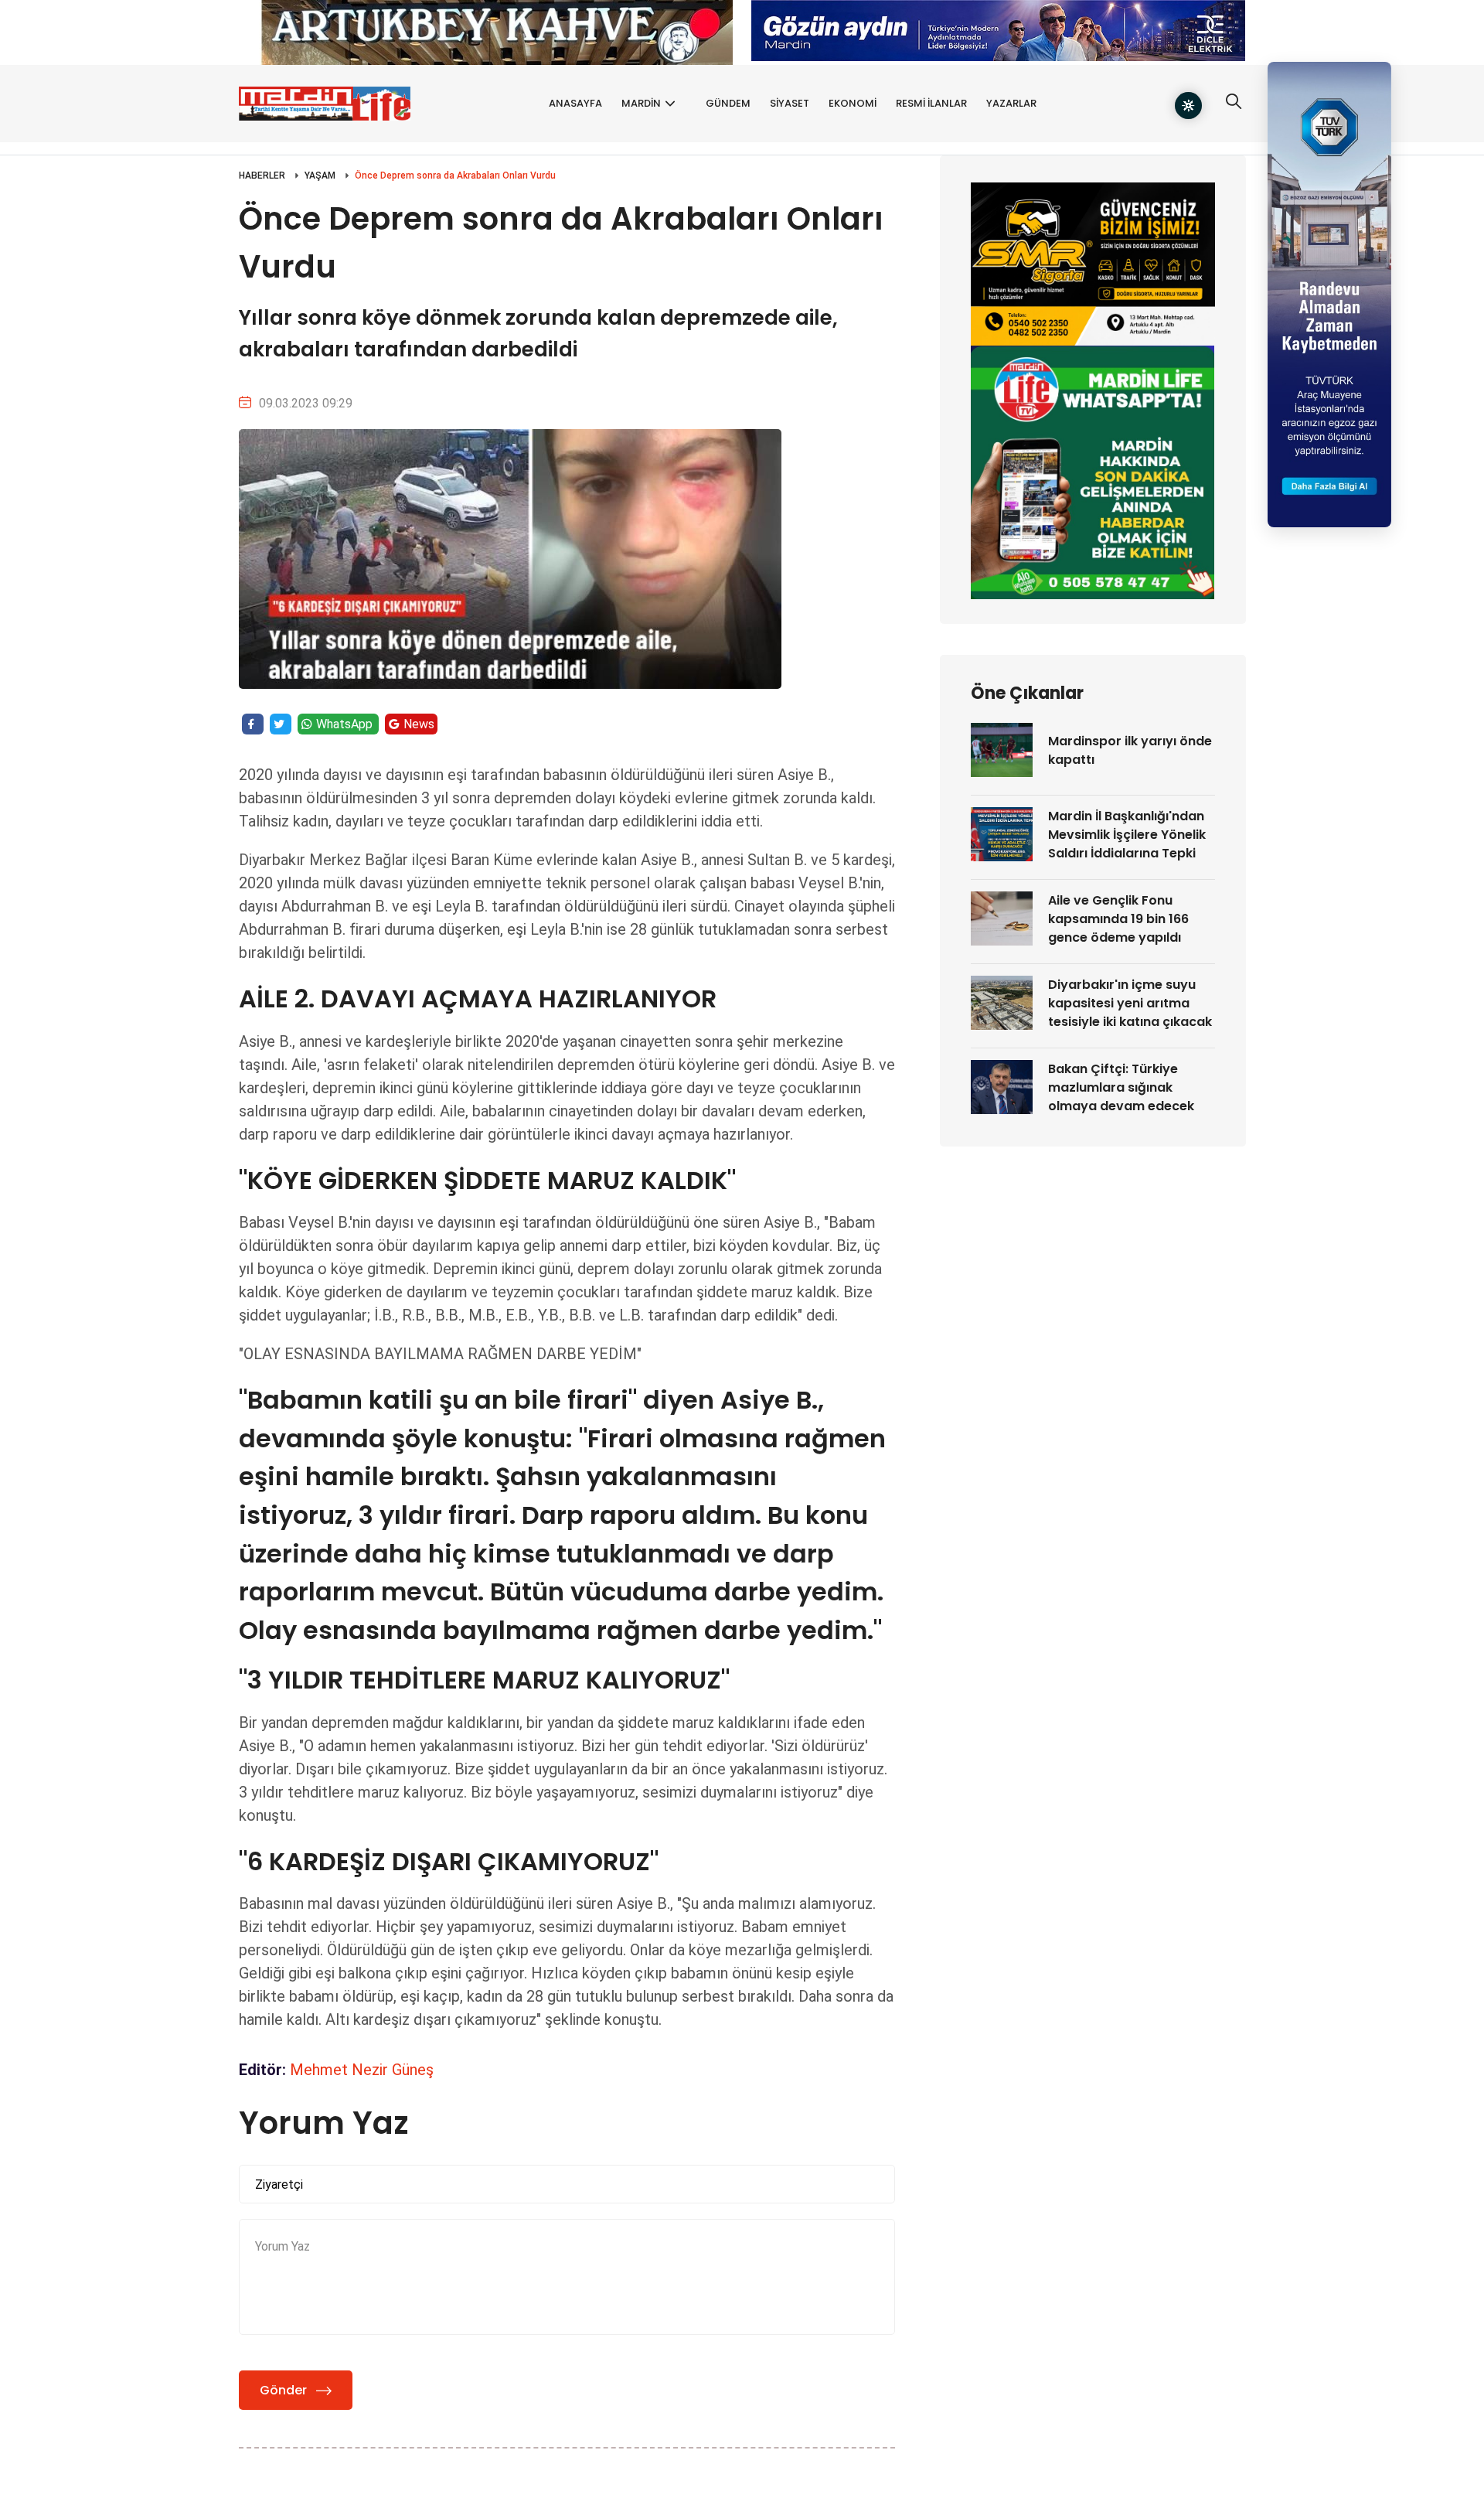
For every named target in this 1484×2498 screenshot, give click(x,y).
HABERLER (262, 176)
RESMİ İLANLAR (931, 103)
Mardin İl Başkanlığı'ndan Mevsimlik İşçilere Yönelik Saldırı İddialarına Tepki (1127, 835)
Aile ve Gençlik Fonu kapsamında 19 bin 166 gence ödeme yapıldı (1118, 919)
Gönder (283, 2390)
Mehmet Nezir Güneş (362, 2070)
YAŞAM (320, 176)
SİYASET (790, 103)
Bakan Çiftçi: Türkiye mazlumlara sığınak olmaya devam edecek (1121, 1087)
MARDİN (641, 103)
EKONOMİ (853, 103)
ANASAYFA (575, 103)
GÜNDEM (728, 103)
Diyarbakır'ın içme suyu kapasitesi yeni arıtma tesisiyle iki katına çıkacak (1130, 1003)
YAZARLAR (1011, 103)
